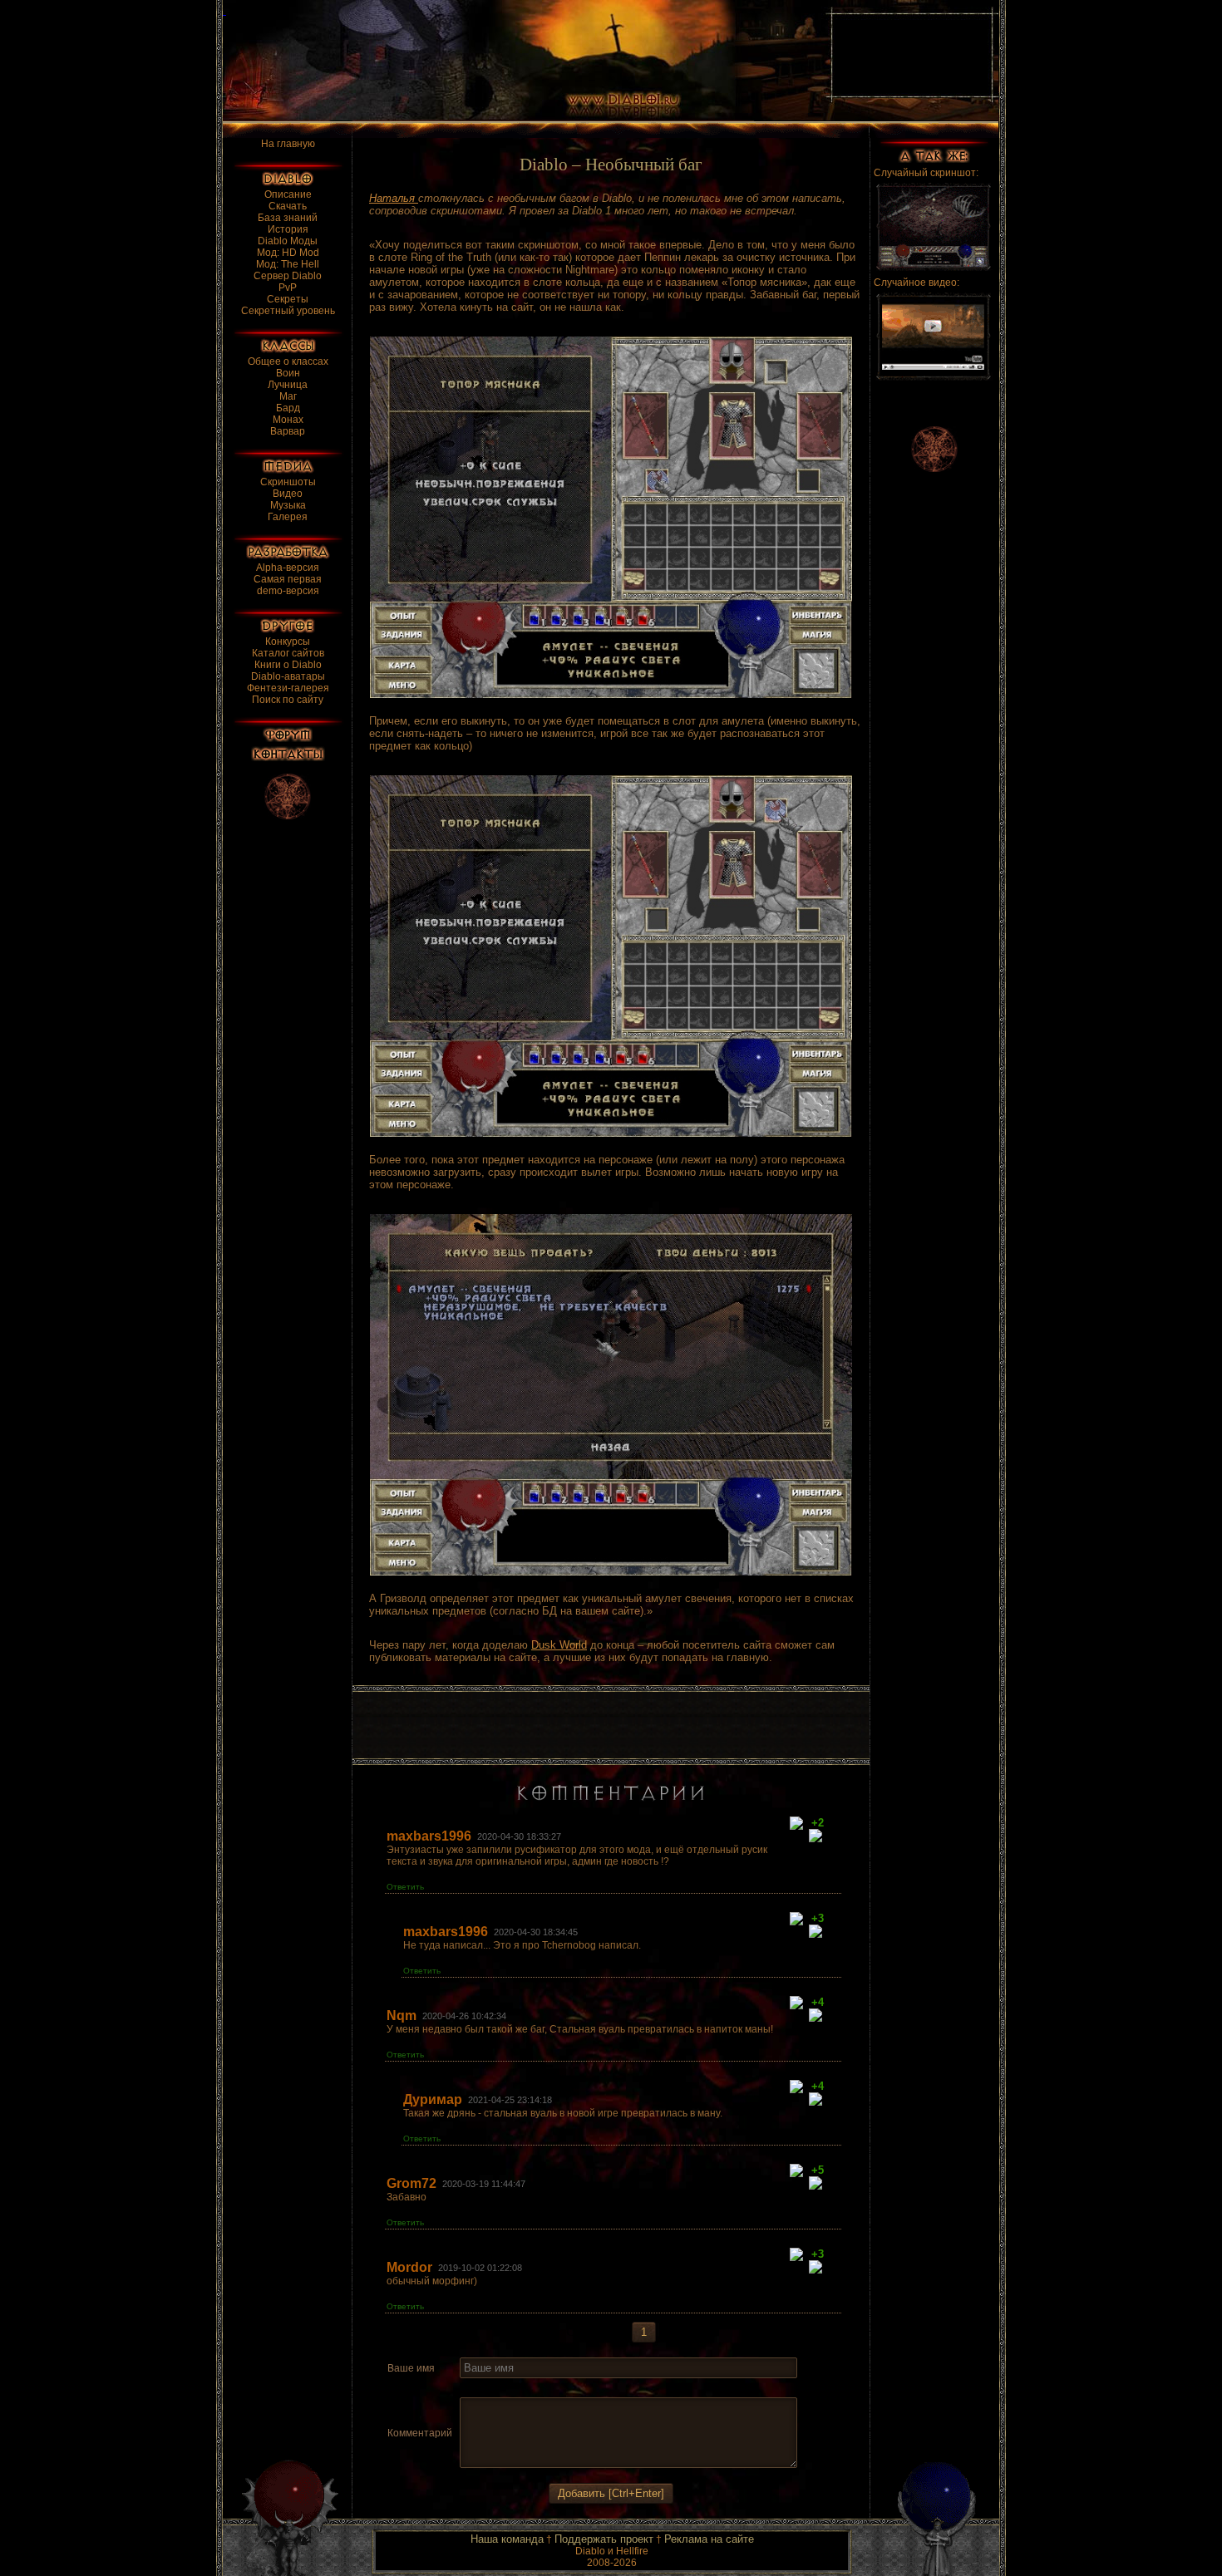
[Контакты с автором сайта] (288, 754)
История (288, 229)
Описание (288, 194)
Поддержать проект (604, 2539)
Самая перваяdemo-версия (288, 585)
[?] (799, 1824)
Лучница (288, 385)
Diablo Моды (288, 241)
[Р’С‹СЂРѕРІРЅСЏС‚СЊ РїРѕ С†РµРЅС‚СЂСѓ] (570, 2388)
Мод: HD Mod (288, 253)
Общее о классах (288, 361)
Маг (288, 396)
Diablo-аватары (288, 676)
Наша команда (507, 2539)
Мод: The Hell (288, 264)
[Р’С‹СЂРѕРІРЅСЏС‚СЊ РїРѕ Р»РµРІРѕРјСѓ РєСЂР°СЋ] (550, 2388)
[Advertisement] (611, 1725)
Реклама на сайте (709, 2539)
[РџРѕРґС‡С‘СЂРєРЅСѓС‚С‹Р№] (528, 2388)
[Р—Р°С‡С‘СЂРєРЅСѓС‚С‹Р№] (508, 2388)
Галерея (288, 517)
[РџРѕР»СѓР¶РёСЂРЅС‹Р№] (470, 2388)
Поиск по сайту (288, 700)
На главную (288, 144)
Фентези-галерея (288, 688)
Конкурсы (288, 642)
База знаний (288, 218)
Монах (288, 420)
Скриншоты (288, 482)
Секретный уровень (288, 311)
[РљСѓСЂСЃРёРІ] (489, 2388)
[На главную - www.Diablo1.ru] (514, 61)
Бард (288, 408)
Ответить (405, 1887)
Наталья (394, 198)
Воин (288, 373)
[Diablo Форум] (288, 735)
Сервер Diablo (288, 276)
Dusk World (559, 1645)
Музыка (288, 505)
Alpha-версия (288, 568)
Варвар (288, 431)
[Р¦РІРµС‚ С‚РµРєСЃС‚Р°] (611, 2388)
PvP (288, 288)
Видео (288, 494)
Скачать (288, 206)
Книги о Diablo (288, 665)
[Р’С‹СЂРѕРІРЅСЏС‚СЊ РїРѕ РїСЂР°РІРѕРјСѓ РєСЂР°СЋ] (589, 2388)
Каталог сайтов (288, 653)
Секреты (288, 299)
